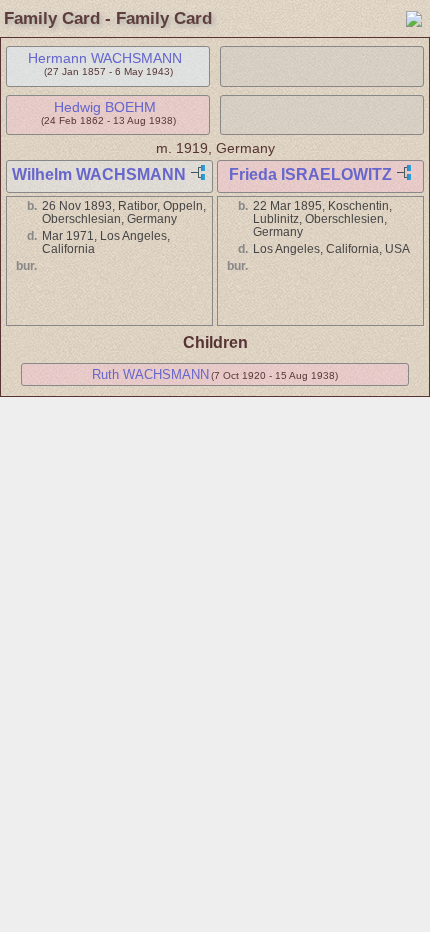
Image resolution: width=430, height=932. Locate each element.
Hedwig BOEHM (105, 107)
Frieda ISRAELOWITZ (310, 174)
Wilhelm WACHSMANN (99, 174)
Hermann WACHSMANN (105, 58)
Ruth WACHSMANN (150, 374)
